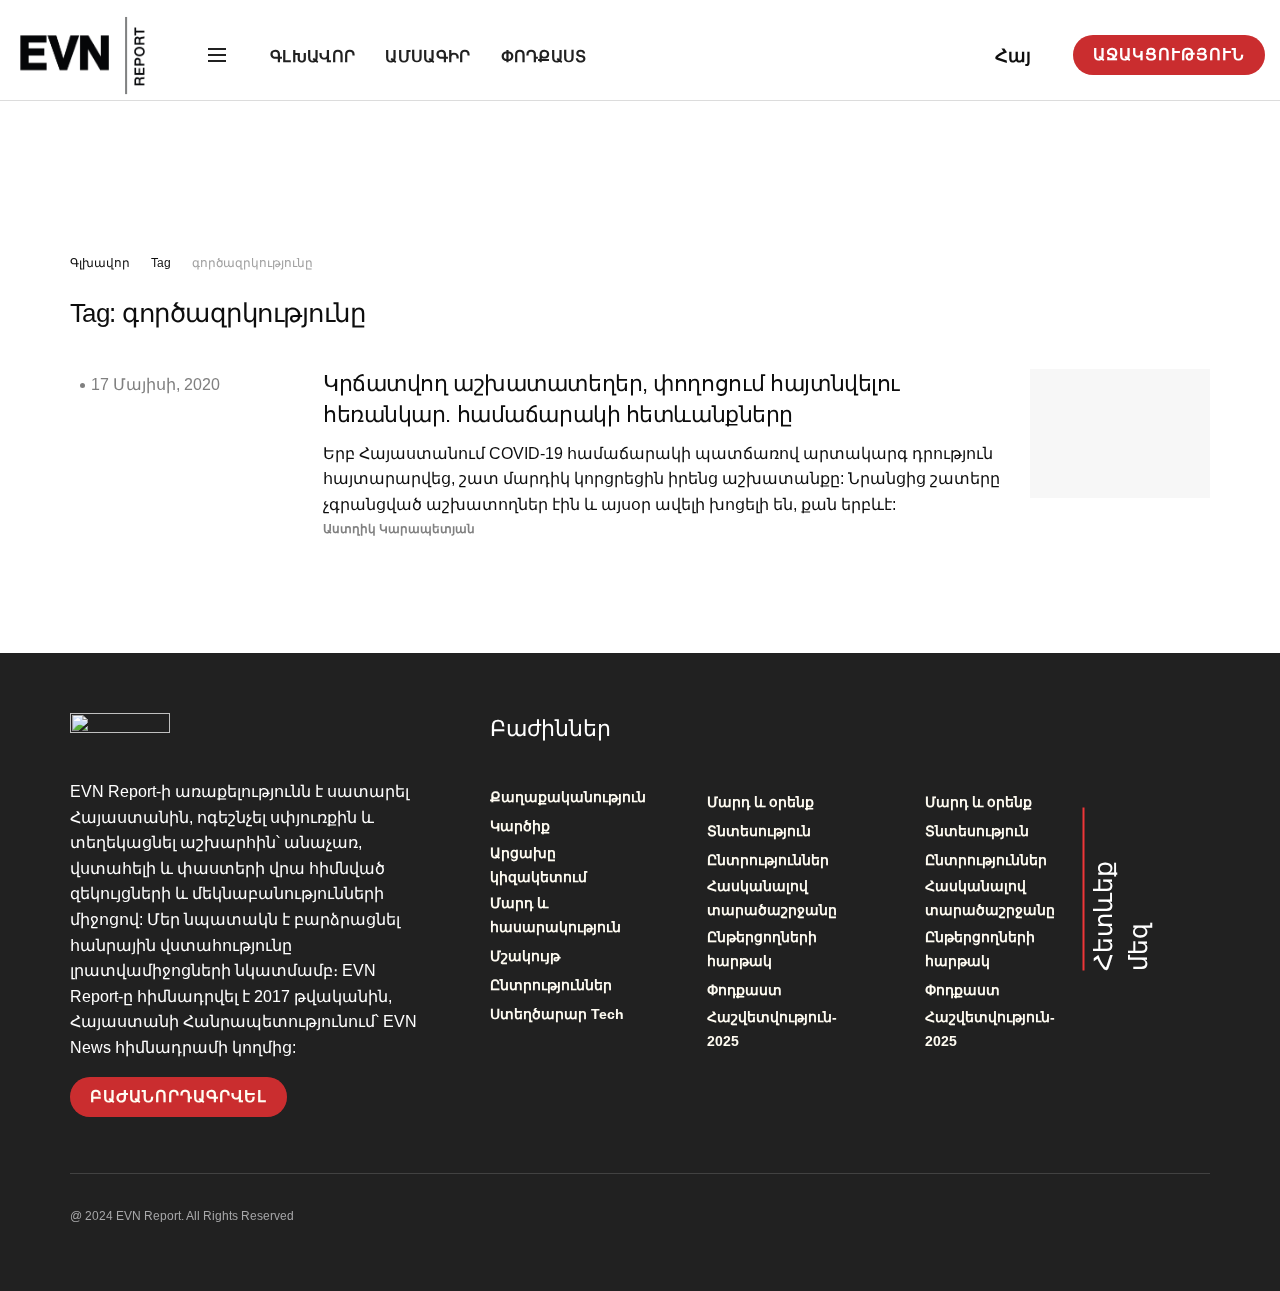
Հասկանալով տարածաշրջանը (772, 898)
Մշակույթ (525, 956)
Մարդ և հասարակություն (555, 915)
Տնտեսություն (759, 831)
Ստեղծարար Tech (557, 1014)
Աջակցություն (1169, 54)
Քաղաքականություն (568, 797)
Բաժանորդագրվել (178, 1096)
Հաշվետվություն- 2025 (772, 1029)
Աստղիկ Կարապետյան (399, 529)
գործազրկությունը (252, 263)
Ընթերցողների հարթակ (762, 949)
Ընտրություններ (551, 985)
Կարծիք (520, 826)
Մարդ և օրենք (760, 802)
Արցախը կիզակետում (538, 865)
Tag (161, 263)
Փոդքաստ (544, 56)
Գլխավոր (312, 56)
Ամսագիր (427, 56)
